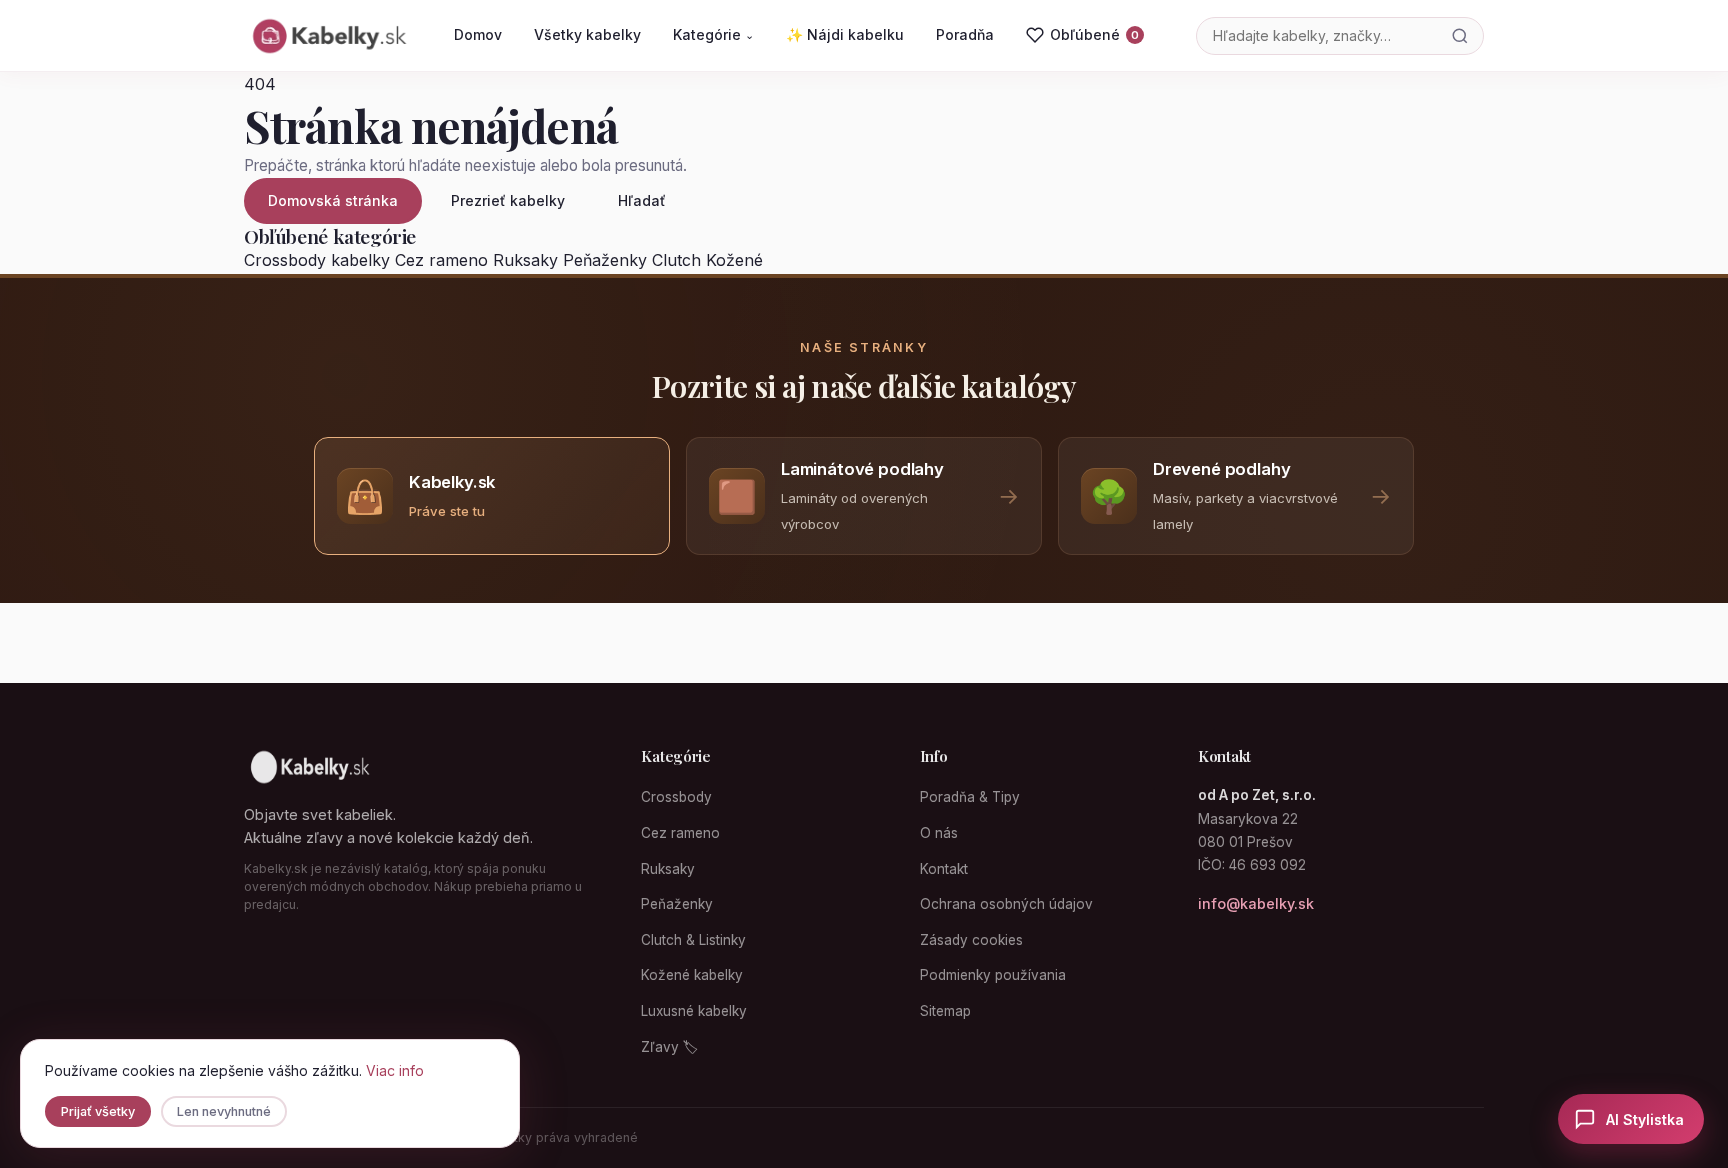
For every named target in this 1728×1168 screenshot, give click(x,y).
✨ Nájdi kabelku (845, 34)
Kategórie (713, 34)
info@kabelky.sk (1256, 903)
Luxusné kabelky (694, 1011)
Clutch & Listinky (693, 940)
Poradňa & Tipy (970, 797)
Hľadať (642, 200)
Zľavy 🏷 (669, 1047)
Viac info (395, 1070)
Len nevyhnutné (224, 1111)
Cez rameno (441, 260)
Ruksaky (525, 260)
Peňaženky (605, 260)
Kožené (734, 260)
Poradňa (965, 34)
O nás (939, 833)
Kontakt (944, 869)
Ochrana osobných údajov (1006, 904)
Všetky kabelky (587, 34)
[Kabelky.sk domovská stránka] (328, 36)
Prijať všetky (98, 1111)
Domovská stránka (333, 200)
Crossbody (676, 797)
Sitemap (945, 1011)
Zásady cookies (971, 940)
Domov (478, 34)
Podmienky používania (993, 975)
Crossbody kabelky (317, 260)
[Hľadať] (1460, 36)
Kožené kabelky (692, 975)
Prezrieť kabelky (508, 200)
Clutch (676, 260)
